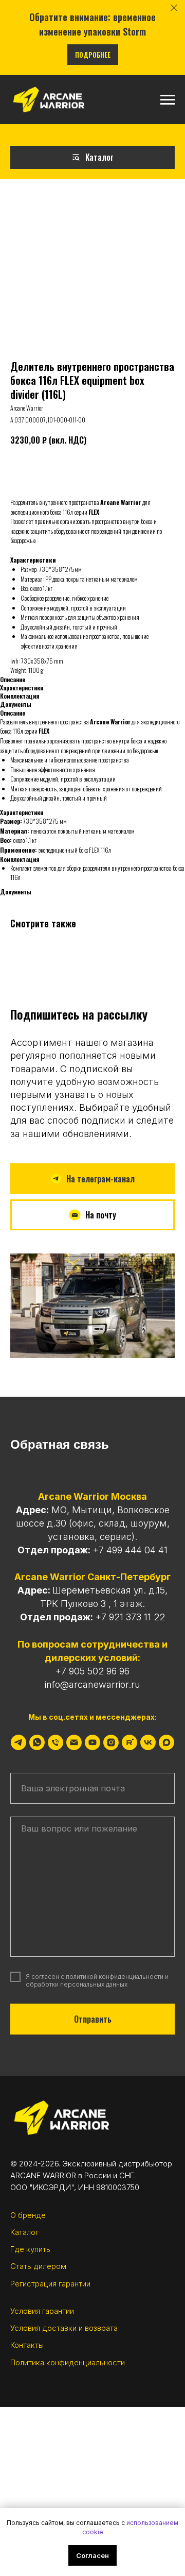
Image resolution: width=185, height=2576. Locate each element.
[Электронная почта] (74, 1742)
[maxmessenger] (166, 1742)
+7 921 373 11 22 (130, 1617)
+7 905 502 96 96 (92, 1671)
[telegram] (18, 1742)
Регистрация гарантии (50, 2284)
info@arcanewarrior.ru (92, 1684)
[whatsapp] (37, 1742)
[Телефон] (55, 1742)
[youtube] (92, 1742)
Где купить (30, 2249)
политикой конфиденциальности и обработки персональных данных (97, 1980)
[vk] (148, 1742)
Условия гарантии (42, 2311)
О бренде (28, 2215)
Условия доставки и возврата (64, 2328)
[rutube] (129, 1742)
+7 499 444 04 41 (130, 1550)
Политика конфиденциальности (68, 2362)
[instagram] (111, 1742)
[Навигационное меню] (168, 100)
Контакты (27, 2345)
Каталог (24, 2232)
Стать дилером (38, 2266)
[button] (92, 1215)
